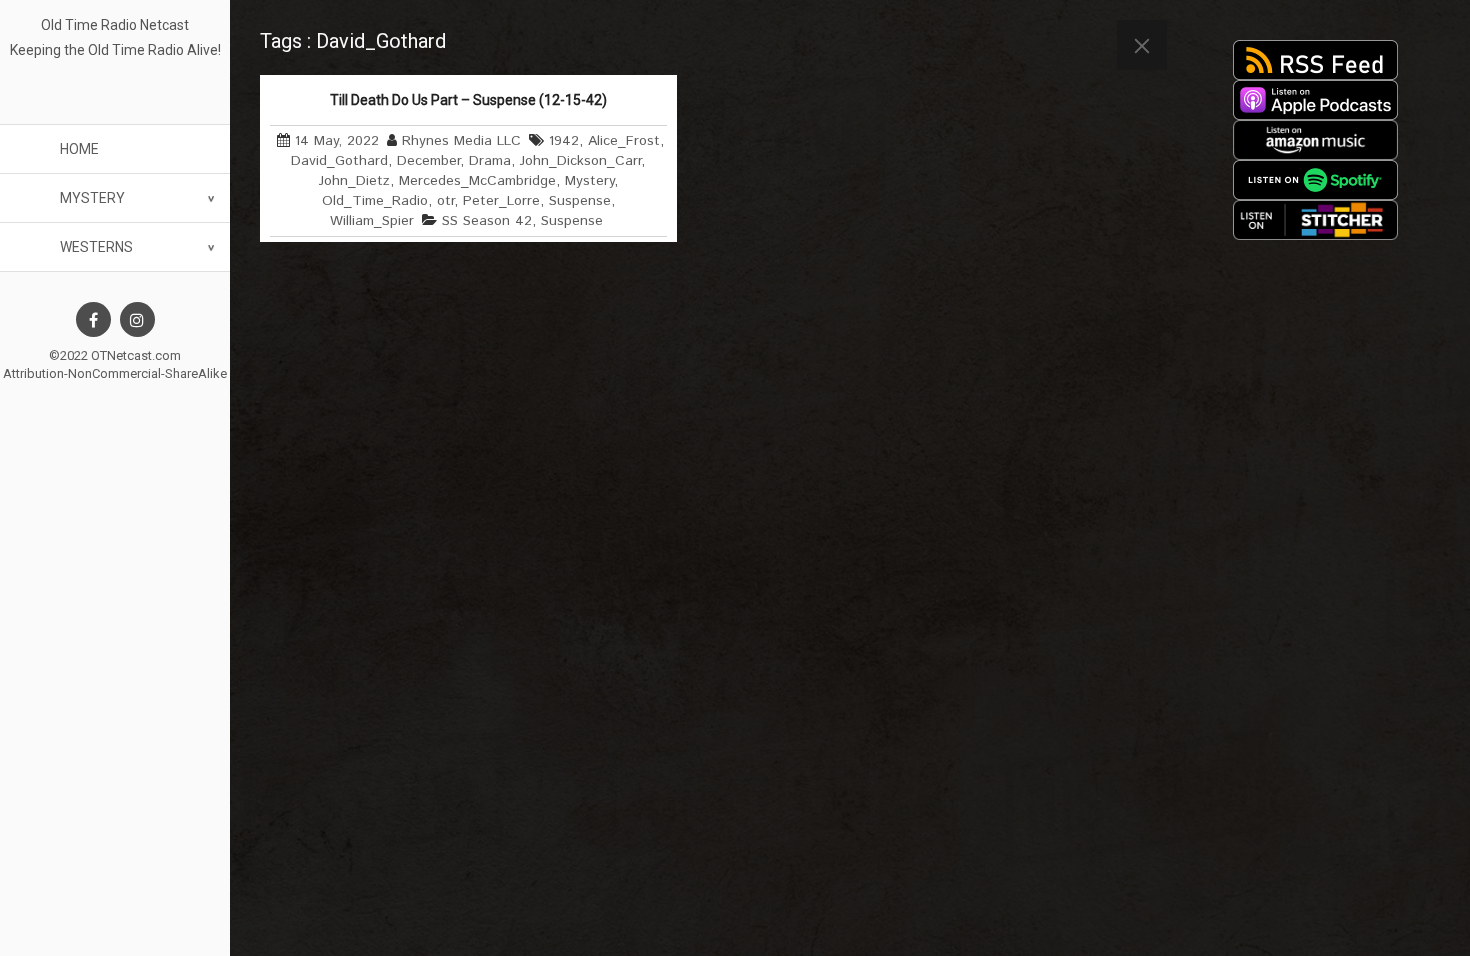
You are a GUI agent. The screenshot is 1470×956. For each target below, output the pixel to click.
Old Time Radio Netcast (115, 25)
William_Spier (372, 221)
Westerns (96, 247)
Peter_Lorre (501, 201)
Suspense (580, 201)
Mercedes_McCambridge (477, 181)
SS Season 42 (487, 221)
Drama (490, 161)
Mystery (92, 198)
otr (445, 201)
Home (79, 149)
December (428, 161)
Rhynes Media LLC (461, 141)
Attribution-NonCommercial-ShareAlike (115, 373)
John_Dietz (354, 181)
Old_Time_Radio (375, 201)
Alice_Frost (624, 141)
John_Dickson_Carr (580, 161)
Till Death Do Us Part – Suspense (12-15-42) (468, 100)
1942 (564, 141)
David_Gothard (339, 161)
